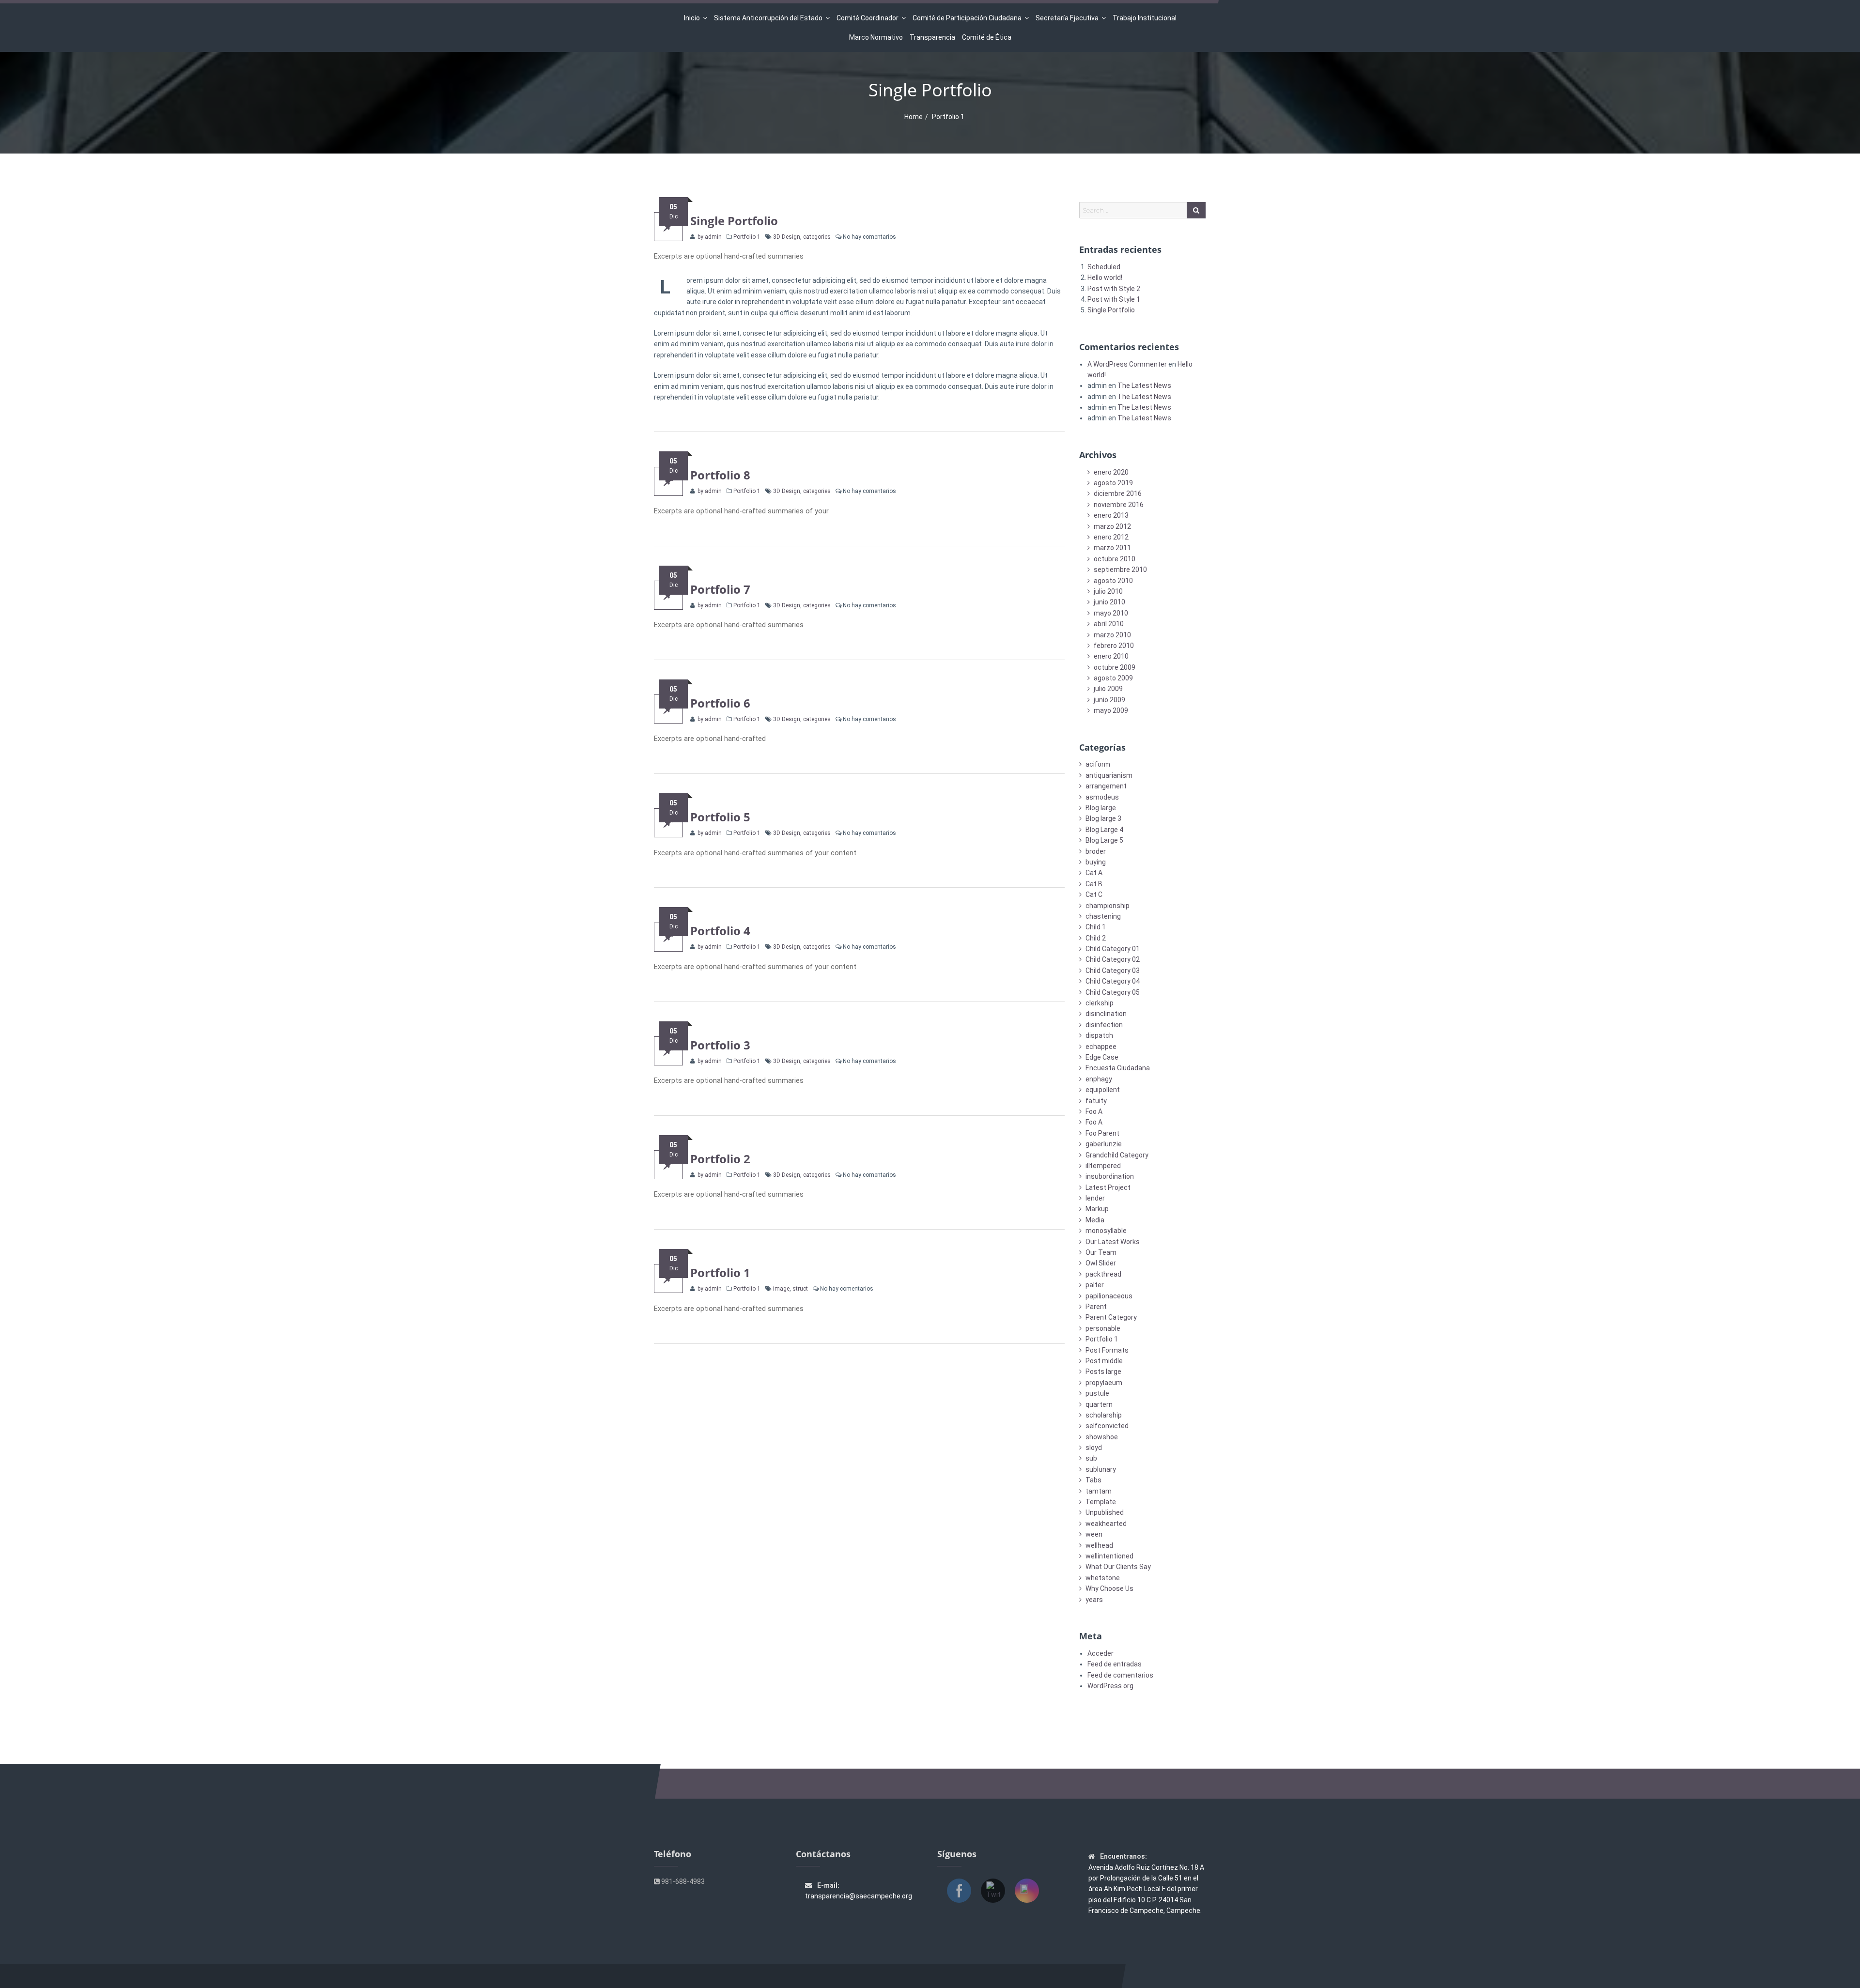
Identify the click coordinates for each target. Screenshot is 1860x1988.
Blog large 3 (1103, 818)
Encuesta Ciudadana (1118, 1068)
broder (1096, 851)
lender (1095, 1198)
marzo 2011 (1112, 548)
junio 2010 (1109, 602)
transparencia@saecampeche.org (859, 1896)
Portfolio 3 (720, 1045)
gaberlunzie (1104, 1144)
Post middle (1104, 1361)
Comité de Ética (987, 37)
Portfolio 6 (720, 703)
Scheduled (1104, 267)
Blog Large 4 (1104, 830)
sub (1091, 1458)
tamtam (1099, 1491)
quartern (1099, 1404)
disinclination (1106, 1014)
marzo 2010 (1112, 635)
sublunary (1101, 1469)
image (781, 1289)
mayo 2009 (1111, 710)
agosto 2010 (1113, 581)
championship (1108, 906)
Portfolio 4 (720, 931)
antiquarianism (1109, 775)
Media (1095, 1220)
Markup (1097, 1209)
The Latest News (1144, 385)
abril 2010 (1109, 624)
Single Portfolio (734, 221)
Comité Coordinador (868, 18)
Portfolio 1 (747, 237)
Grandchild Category (1117, 1155)
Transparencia (932, 37)
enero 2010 (1111, 656)
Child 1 (1096, 927)
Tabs (1093, 1480)
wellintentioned (1109, 1556)
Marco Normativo (876, 37)
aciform (1098, 764)
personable (1103, 1328)
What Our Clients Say (1118, 1567)
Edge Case (1102, 1057)
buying (1096, 862)
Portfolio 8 (720, 475)
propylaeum (1104, 1383)
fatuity (1096, 1101)
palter (1095, 1285)
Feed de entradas (1115, 1664)
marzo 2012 (1112, 526)
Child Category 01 (1113, 949)
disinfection (1104, 1025)
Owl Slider (1101, 1263)
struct (800, 1289)
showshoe (1102, 1437)
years (1094, 1600)
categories (817, 237)
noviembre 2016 (1119, 505)
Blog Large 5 (1104, 840)
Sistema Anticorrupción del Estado (768, 18)
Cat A (1094, 873)
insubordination (1110, 1176)
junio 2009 (1109, 700)
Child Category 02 (1113, 959)
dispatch (1099, 1035)
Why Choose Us (1109, 1588)
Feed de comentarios (1120, 1675)
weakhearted (1106, 1524)
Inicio (692, 18)
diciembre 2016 (1118, 493)
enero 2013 (1111, 515)
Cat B (1094, 884)
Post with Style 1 (1114, 299)
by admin (709, 237)
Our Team (1101, 1252)
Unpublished (1105, 1512)
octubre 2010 (1115, 559)
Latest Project (1108, 1187)
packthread (1103, 1274)
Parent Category (1111, 1317)
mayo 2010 (1111, 613)
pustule (1097, 1393)
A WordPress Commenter (1127, 364)
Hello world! (1105, 277)
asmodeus (1102, 797)
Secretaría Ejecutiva (1067, 18)
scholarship (1104, 1415)
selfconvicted (1107, 1426)
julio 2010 (1108, 591)
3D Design (787, 237)
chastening (1103, 916)
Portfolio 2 (720, 1159)
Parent (1096, 1307)
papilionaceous (1109, 1296)
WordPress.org (1110, 1686)
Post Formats (1107, 1350)
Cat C (1094, 894)
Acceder (1100, 1653)
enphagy (1099, 1079)
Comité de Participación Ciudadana (967, 18)
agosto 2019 (1113, 483)
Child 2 (1096, 938)
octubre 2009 (1115, 667)
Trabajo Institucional (1145, 18)
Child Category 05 (1113, 992)
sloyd (1094, 1448)
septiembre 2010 (1120, 570)
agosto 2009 (1113, 678)
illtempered (1103, 1166)
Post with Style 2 (1114, 289)
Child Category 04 (1113, 981)
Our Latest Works (1113, 1242)
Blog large (1101, 808)
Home (914, 117)
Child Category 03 (1113, 971)
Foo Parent (1102, 1133)
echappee (1101, 1047)
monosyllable (1106, 1231)
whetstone (1103, 1578)
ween (1094, 1534)
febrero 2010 (1114, 646)
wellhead (1099, 1545)
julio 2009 (1108, 689)
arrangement (1106, 786)
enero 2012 (1111, 537)
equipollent (1103, 1090)
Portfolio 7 (720, 589)
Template (1101, 1502)
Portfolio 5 (720, 817)
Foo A (1094, 1111)
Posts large (1103, 1372)
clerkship (1100, 1003)
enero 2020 (1111, 472)
